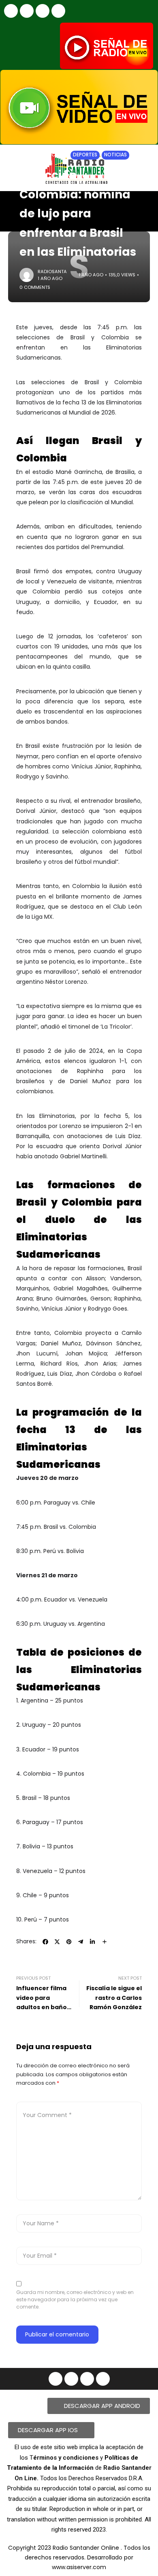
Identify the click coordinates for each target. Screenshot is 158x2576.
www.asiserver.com (79, 2567)
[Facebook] (11, 11)
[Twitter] (58, 11)
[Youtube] (43, 11)
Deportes (85, 155)
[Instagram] (27, 11)
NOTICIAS (52, 155)
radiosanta (52, 271)
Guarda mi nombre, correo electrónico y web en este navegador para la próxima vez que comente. (75, 2299)
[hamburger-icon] (145, 204)
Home (26, 155)
